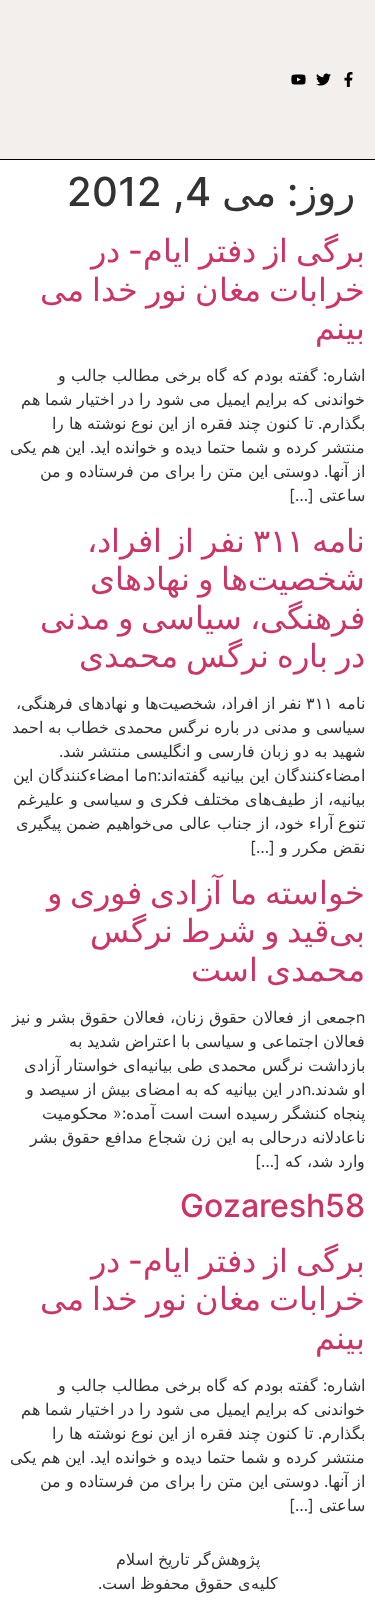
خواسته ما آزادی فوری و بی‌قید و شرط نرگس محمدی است (206, 931)
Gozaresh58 (272, 1205)
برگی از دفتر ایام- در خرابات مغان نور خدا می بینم (202, 289)
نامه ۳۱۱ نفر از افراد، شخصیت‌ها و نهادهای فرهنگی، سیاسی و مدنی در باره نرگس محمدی (202, 598)
